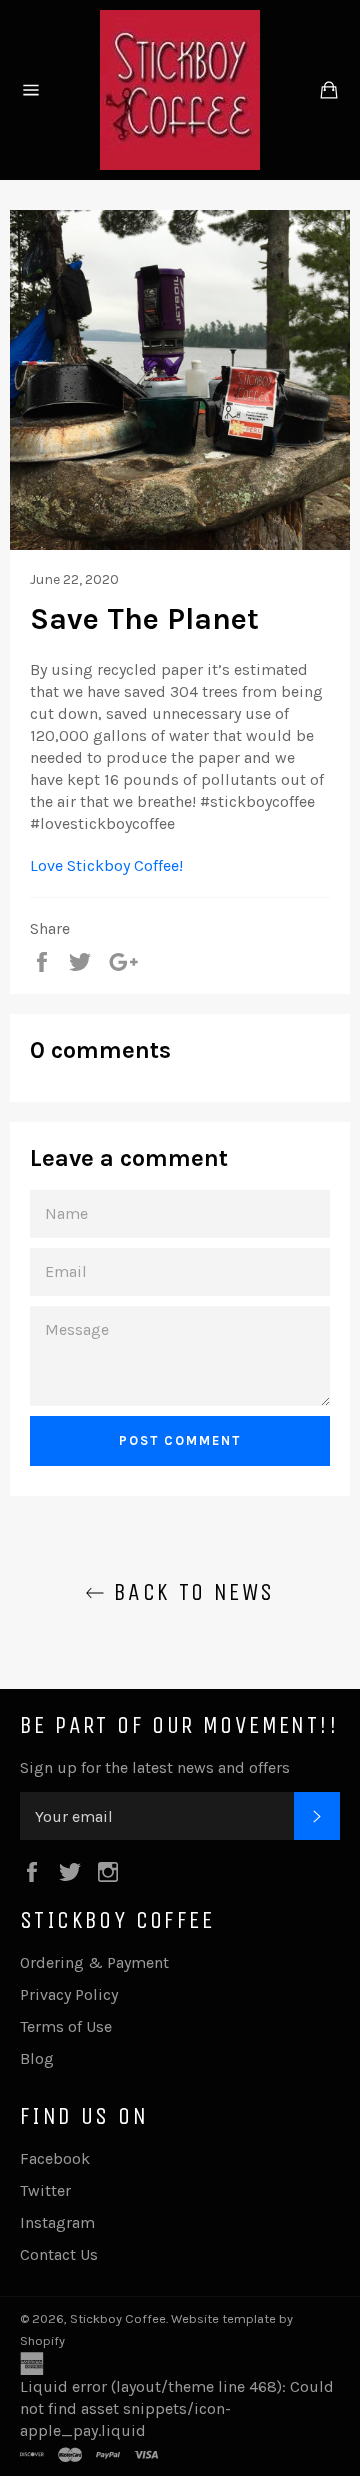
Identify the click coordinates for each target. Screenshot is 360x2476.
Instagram (57, 2222)
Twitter (45, 2190)
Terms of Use (66, 2026)
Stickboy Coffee (118, 2318)
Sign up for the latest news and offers (155, 1767)
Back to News (189, 1592)
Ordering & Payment (94, 1962)
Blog (37, 2058)
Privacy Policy (69, 1994)
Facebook (55, 2158)
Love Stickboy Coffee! (108, 865)
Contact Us (59, 2254)
